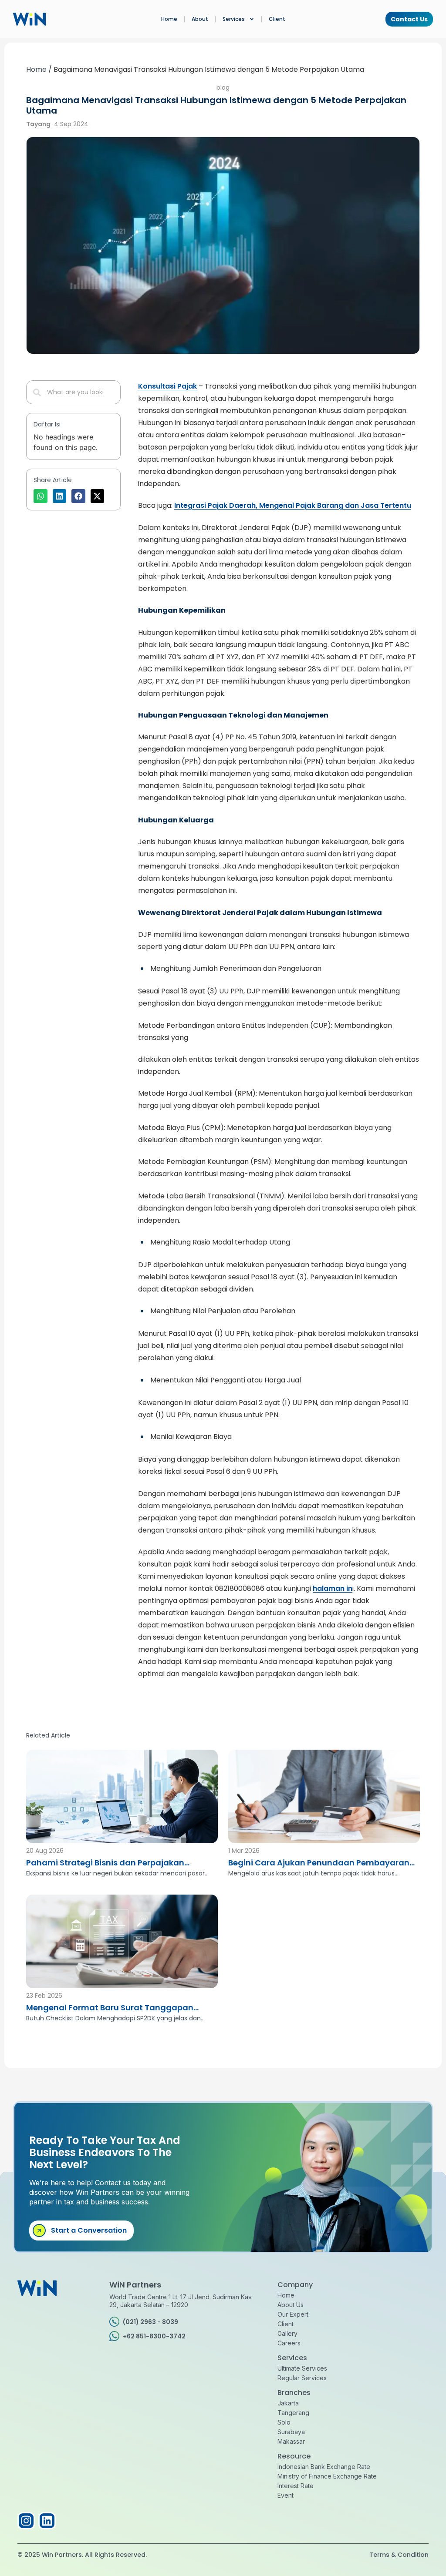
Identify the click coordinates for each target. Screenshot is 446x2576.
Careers (289, 2343)
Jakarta (288, 2403)
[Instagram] (26, 2521)
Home (169, 19)
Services (234, 19)
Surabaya (291, 2432)
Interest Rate (296, 2486)
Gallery (287, 2333)
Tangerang (293, 2413)
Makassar (291, 2441)
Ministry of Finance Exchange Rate (327, 2476)
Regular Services (302, 2378)
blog (223, 87)
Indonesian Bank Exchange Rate (324, 2467)
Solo (284, 2422)
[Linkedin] (47, 2521)
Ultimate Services (302, 2368)
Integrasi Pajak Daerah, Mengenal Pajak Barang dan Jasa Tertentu (293, 505)
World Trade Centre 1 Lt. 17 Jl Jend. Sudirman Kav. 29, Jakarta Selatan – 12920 (181, 2301)
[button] (41, 496)
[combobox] (73, 392)
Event (286, 2495)
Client (277, 19)
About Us (291, 2305)
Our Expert (293, 2314)
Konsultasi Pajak (167, 386)
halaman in (333, 1588)
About (200, 19)
